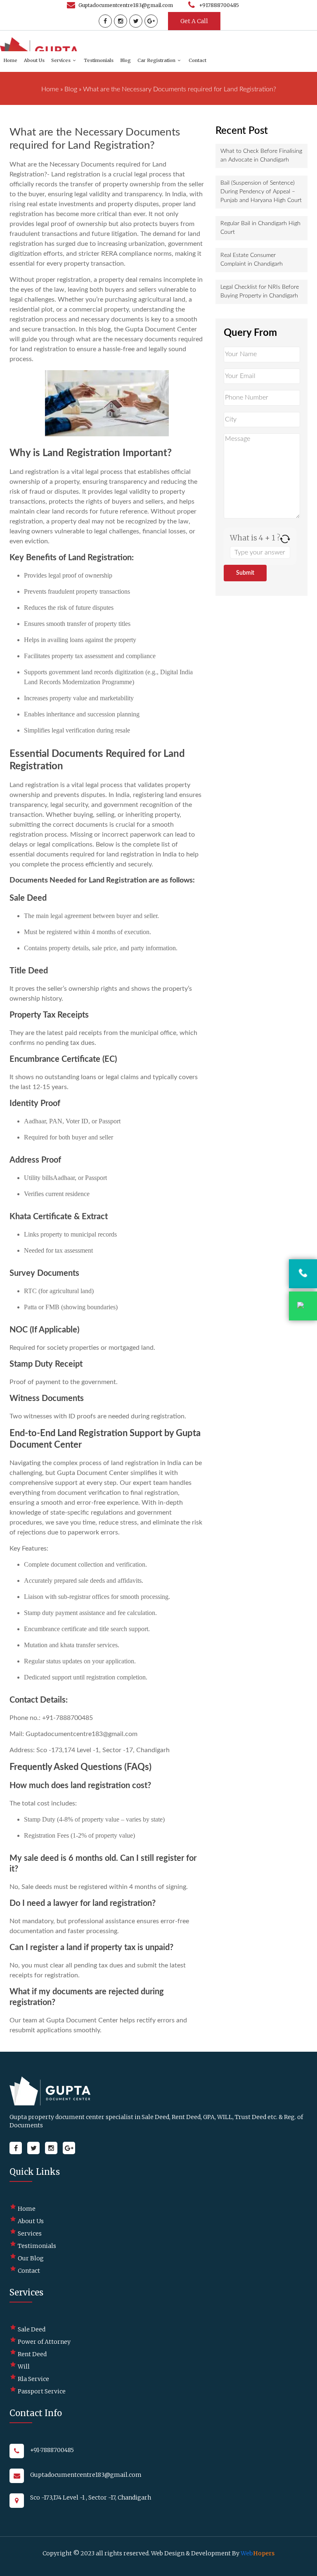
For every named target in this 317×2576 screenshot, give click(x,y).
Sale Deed (32, 2329)
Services (61, 60)
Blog (125, 60)
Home (10, 60)
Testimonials (99, 60)
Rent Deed (32, 2354)
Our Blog (31, 2258)
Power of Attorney (44, 2342)
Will (24, 2367)
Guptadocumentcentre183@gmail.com (126, 5)
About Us (34, 60)
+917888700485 (219, 5)
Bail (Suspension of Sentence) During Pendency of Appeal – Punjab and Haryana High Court (261, 192)
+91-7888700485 (52, 2450)
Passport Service (42, 2391)
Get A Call (194, 21)
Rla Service (33, 2379)
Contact (198, 60)
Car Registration (156, 60)
